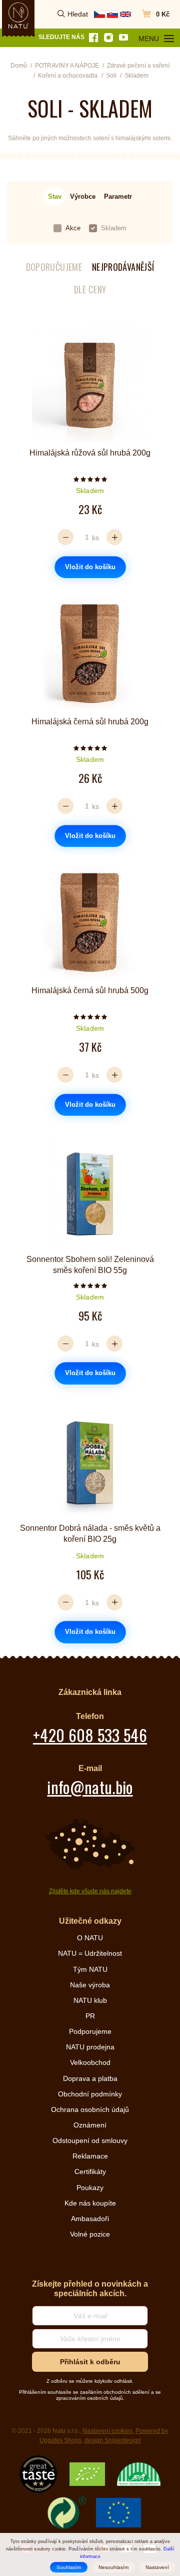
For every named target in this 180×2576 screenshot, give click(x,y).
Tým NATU (90, 1969)
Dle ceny (90, 290)
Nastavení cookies (107, 2431)
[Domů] (18, 16)
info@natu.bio (90, 1787)
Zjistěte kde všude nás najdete (90, 1891)
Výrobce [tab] (83, 196)
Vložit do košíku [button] (90, 567)
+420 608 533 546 (90, 1735)
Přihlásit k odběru (90, 2362)
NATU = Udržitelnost (90, 1953)
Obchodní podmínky (90, 2094)
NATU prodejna (90, 2047)
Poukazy (90, 2188)
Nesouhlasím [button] (113, 2567)
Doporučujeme (54, 267)
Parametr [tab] (118, 196)
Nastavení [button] (157, 2567)
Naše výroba (90, 1985)
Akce (73, 228)
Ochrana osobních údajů (90, 2109)
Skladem (114, 228)
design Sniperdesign (113, 2440)
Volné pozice (90, 2234)
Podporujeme (90, 2031)
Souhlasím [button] (69, 2567)
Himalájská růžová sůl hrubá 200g (90, 453)
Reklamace (90, 2156)
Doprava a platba (90, 2078)
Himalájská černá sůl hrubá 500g (90, 990)
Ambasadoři (90, 2219)
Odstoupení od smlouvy (90, 2140)
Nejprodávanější (123, 267)
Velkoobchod (90, 2062)
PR (90, 2016)
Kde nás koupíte (90, 2203)
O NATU (90, 1938)
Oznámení (90, 2125)
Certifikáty (90, 2172)
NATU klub (90, 2000)
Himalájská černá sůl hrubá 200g (90, 722)
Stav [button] (55, 196)
